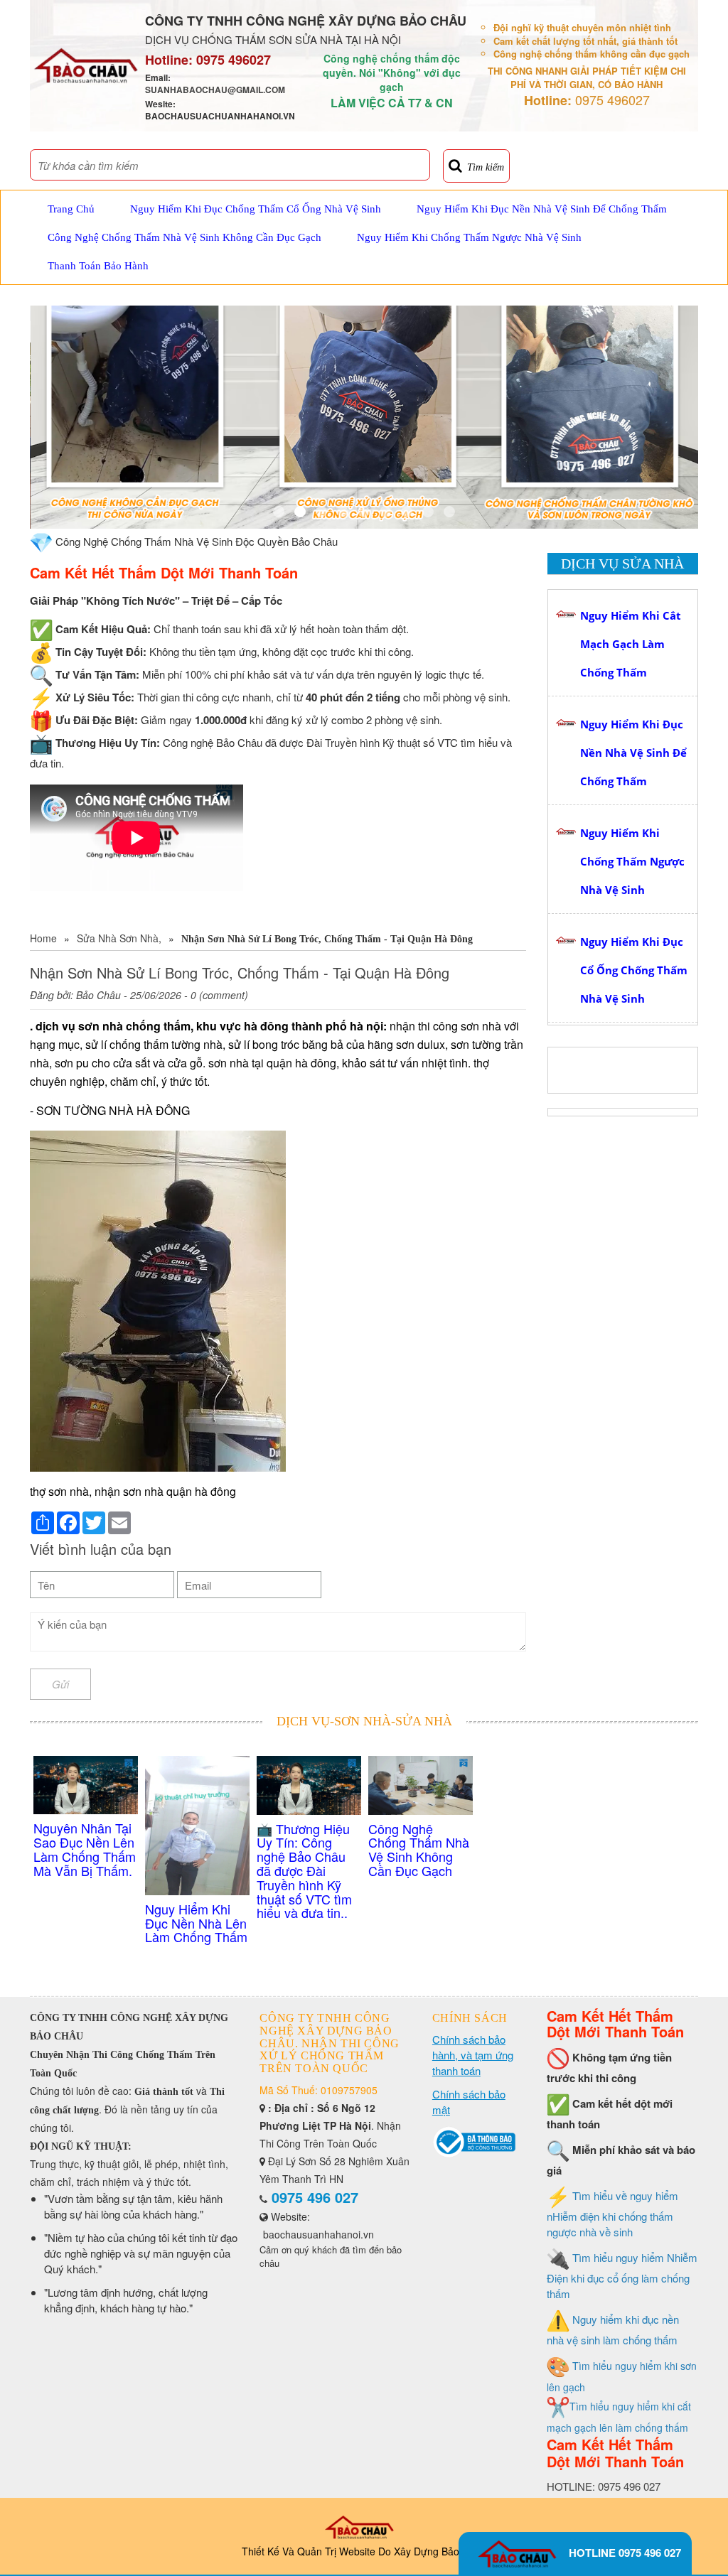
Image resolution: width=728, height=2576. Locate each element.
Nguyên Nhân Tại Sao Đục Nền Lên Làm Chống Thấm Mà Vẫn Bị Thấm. (85, 1849)
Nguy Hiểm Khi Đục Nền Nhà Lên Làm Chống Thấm (196, 1923)
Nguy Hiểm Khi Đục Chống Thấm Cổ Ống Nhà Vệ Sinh (256, 209)
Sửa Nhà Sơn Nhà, (119, 938)
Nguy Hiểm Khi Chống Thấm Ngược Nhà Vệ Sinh (469, 237)
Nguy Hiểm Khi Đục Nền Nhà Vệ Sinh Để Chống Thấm (542, 209)
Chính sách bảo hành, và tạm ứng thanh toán (473, 2055)
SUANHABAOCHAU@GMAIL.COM (215, 90)
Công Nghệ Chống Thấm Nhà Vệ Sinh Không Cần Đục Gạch (184, 237)
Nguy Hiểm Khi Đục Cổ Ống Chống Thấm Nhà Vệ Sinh (634, 970)
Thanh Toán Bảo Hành (98, 266)
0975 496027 (234, 60)
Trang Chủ (71, 209)
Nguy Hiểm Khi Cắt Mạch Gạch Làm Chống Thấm (631, 644)
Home (43, 938)
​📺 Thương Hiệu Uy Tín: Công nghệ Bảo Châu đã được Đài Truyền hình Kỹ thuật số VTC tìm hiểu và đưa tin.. (304, 1871)
